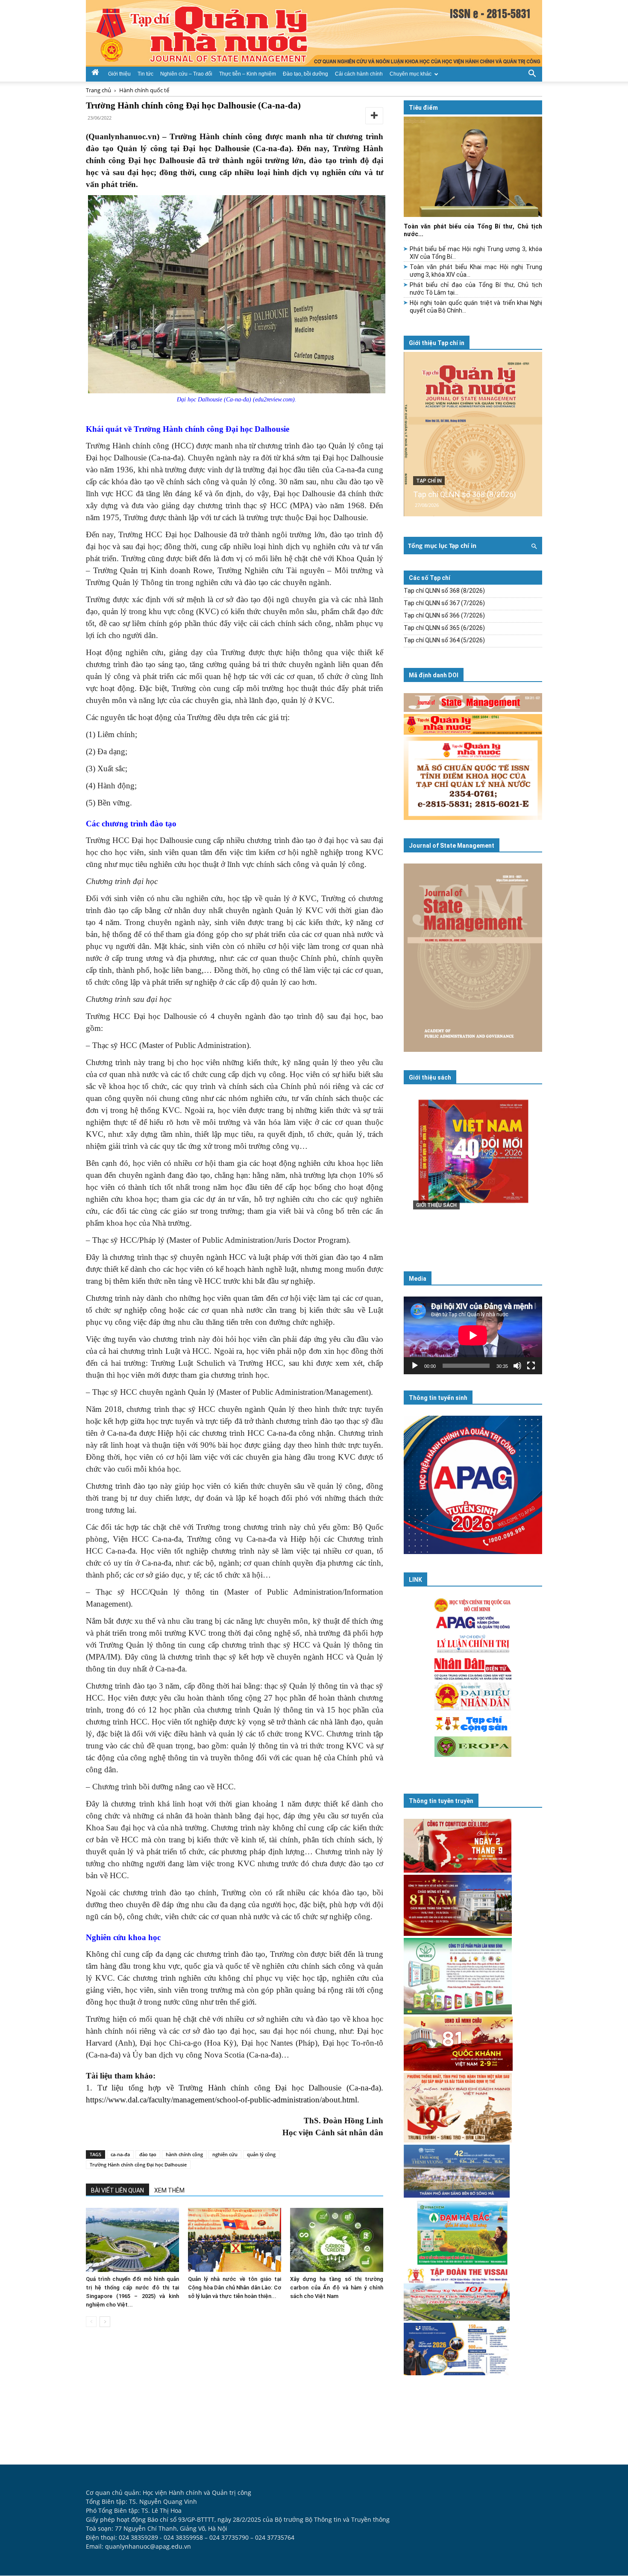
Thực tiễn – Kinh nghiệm (248, 74)
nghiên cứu (225, 2154)
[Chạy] (415, 1366)
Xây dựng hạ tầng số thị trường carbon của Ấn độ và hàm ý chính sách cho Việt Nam (337, 2288)
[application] (473, 1335)
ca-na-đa (120, 2154)
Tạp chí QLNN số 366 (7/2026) (444, 615)
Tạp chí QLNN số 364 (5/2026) (444, 640)
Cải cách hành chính (359, 74)
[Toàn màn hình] (531, 1366)
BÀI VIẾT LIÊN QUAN (117, 2190)
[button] (532, 73)
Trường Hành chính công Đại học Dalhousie (138, 2165)
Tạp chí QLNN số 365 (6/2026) (444, 628)
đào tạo (148, 2154)
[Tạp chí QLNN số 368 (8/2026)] (473, 434)
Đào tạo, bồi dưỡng (305, 74)
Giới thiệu (119, 74)
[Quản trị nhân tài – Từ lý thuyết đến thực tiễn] (473, 1169)
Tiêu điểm (423, 108)
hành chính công (184, 2154)
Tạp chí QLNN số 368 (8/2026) (465, 494)
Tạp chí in (429, 481)
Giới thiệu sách (430, 1077)
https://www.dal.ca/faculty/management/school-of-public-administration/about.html (222, 2100)
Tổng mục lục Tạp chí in (442, 546)
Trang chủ (98, 90)
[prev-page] (91, 2322)
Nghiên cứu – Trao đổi (186, 74)
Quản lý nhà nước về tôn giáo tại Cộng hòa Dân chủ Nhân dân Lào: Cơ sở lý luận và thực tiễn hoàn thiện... (235, 2288)
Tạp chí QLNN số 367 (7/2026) (444, 603)
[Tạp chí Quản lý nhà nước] (314, 33)
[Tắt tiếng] (517, 1366)
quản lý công (261, 2154)
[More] (374, 116)
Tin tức (145, 74)
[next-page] (105, 2322)
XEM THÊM (169, 2190)
